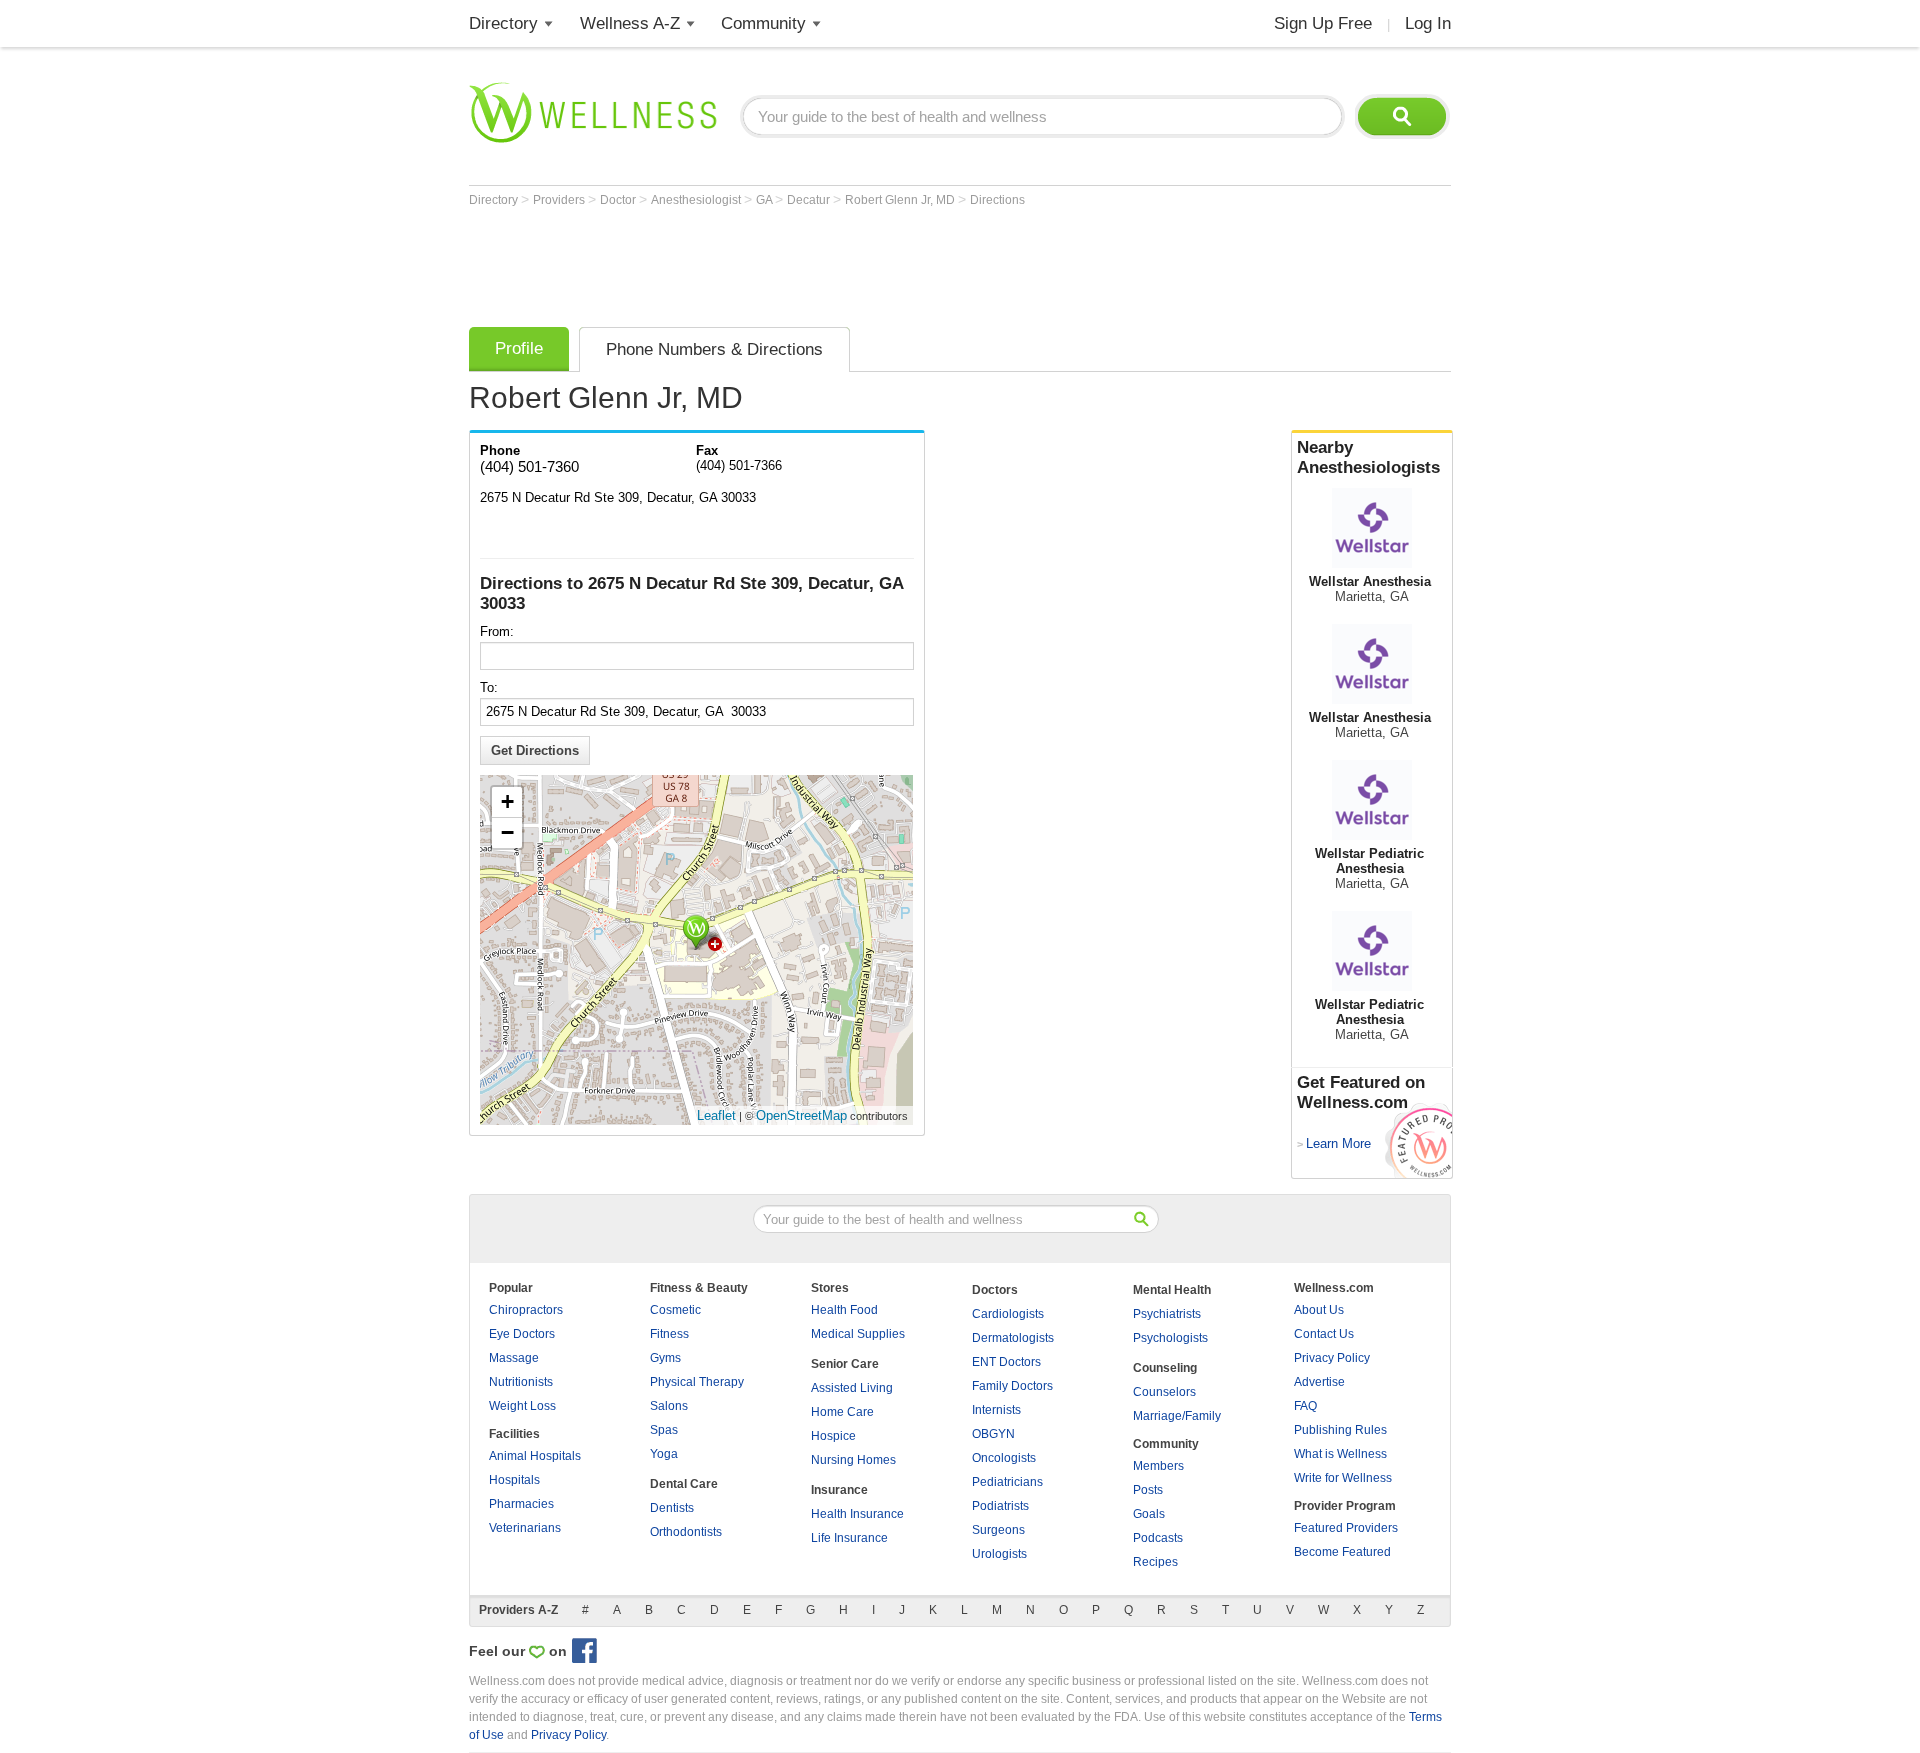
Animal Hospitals (535, 1456)
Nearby (1368, 457)
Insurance (839, 1490)
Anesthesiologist (697, 200)
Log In (1428, 23)
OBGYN (993, 1434)
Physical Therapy (697, 1382)
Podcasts (1158, 1538)
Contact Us (1324, 1334)
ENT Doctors (1006, 1362)
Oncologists (1004, 1458)
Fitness (669, 1334)
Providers (560, 200)
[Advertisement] (833, 262)
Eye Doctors (522, 1334)
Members (1158, 1466)
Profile (519, 348)
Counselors (1164, 1392)
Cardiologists (1008, 1314)
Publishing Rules (1340, 1430)
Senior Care (845, 1364)
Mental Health (1172, 1290)
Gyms (665, 1358)
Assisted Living (852, 1388)
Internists (996, 1410)
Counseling (1165, 1368)
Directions (997, 200)
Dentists (672, 1508)
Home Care (842, 1412)
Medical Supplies (858, 1334)
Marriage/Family (1177, 1416)
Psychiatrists (1167, 1314)
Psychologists (1170, 1338)
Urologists (999, 1554)
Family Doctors (1012, 1386)
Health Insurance (857, 1514)
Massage (514, 1358)
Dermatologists (1013, 1338)
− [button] (507, 832)
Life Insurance (849, 1538)
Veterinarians (525, 1528)
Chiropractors (526, 1310)
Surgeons (998, 1530)
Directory (503, 23)
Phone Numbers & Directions (714, 349)
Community (763, 23)
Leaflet (716, 1115)
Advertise (1319, 1382)
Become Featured (1342, 1552)
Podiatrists (1000, 1506)
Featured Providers (1346, 1528)
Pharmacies (521, 1504)
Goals (1149, 1514)
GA (765, 200)
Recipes (1155, 1562)
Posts (1148, 1490)
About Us (1319, 1310)
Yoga (664, 1454)
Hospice (833, 1436)
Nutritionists (521, 1382)
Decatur (810, 200)
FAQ (1305, 1406)
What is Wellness (1340, 1454)
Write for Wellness (1343, 1478)
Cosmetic (675, 1310)
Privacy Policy (1332, 1358)
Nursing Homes (853, 1460)
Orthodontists (686, 1532)
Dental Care (684, 1484)
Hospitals (514, 1480)
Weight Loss (522, 1406)
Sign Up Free (1323, 23)
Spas (664, 1430)
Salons (669, 1406)
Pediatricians (1007, 1482)
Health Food (844, 1310)
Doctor (619, 200)
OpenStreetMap (801, 1115)
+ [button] (507, 801)
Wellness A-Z (630, 23)
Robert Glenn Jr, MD (901, 200)
